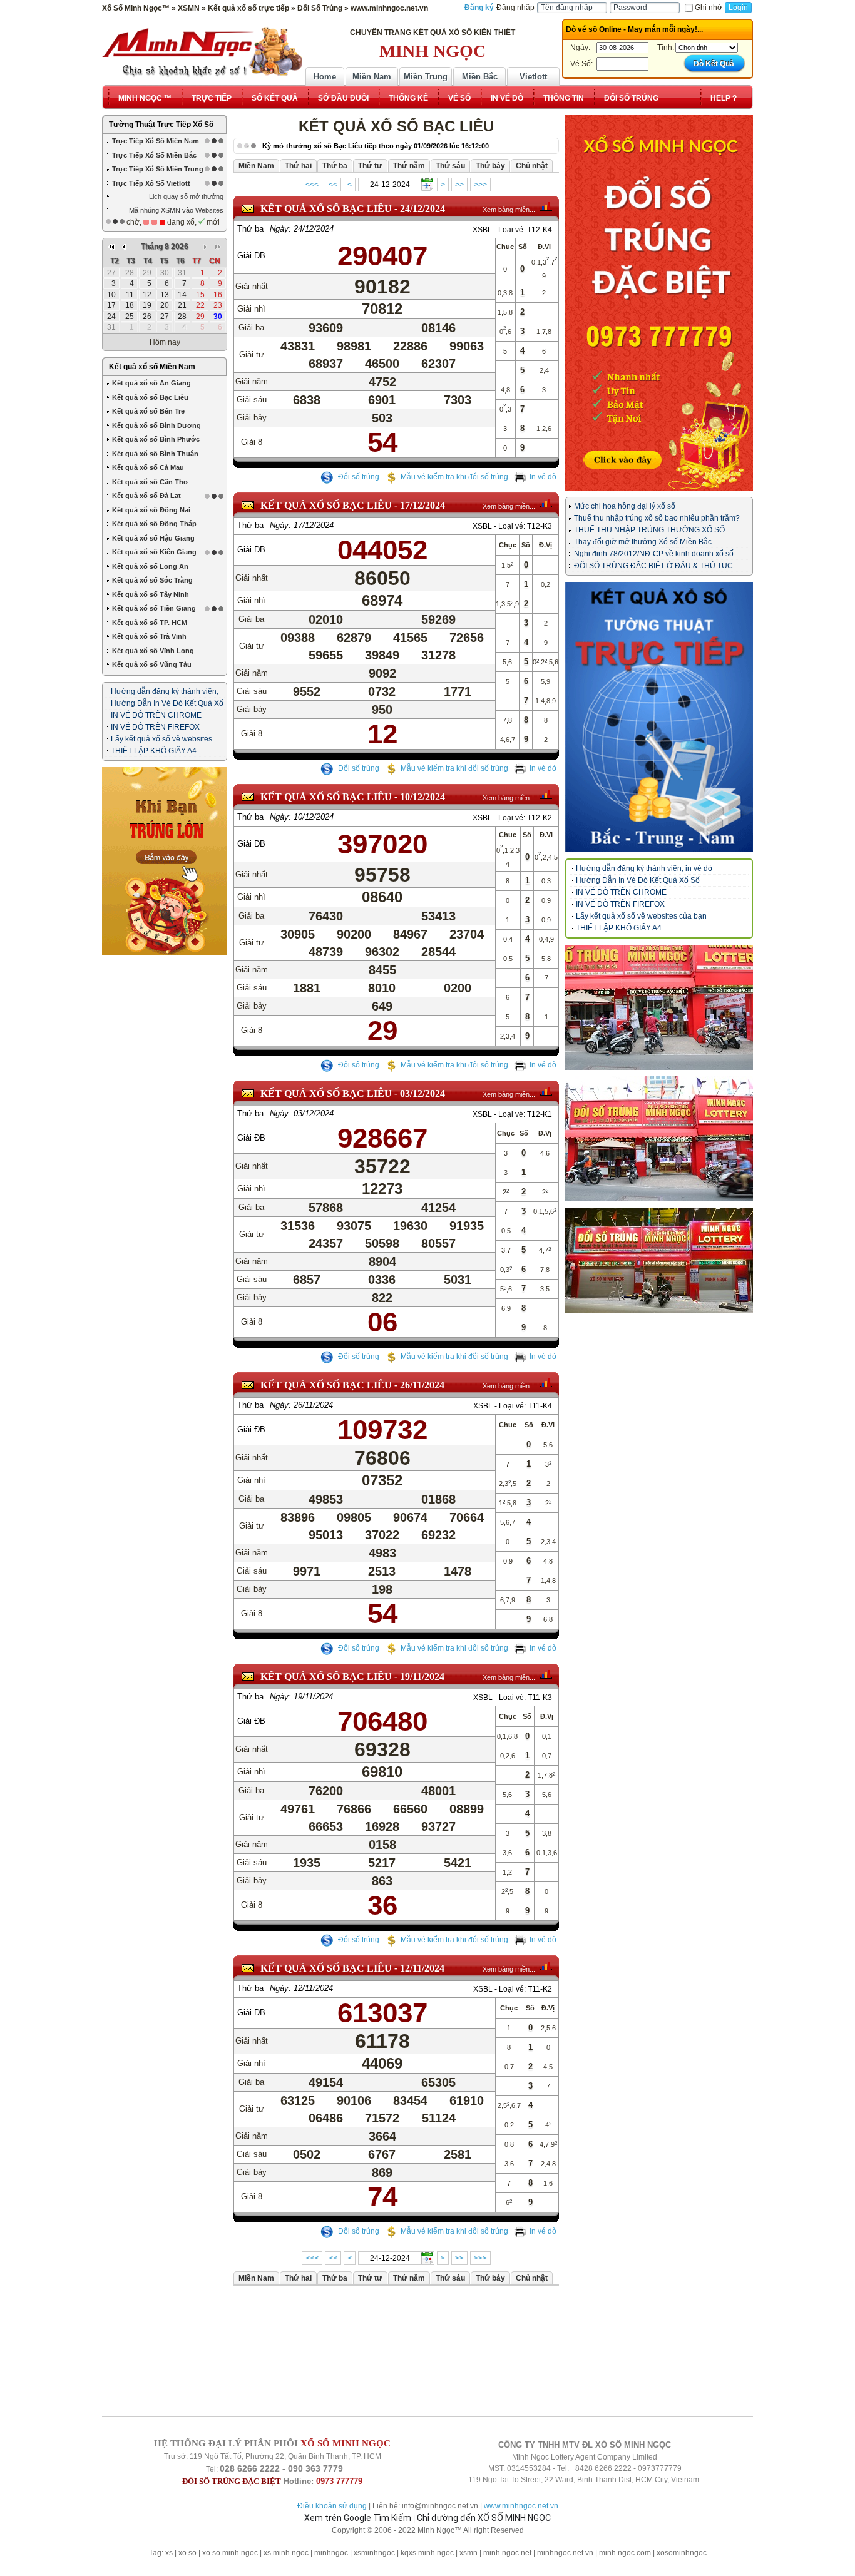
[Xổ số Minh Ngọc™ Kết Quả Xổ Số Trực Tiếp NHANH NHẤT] (202, 52)
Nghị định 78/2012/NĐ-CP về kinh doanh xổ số (654, 554)
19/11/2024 (422, 1677)
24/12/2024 (422, 209)
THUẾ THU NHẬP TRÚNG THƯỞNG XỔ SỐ (649, 530)
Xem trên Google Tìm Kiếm (358, 2518)
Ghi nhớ (709, 8)
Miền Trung (426, 77)
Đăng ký (479, 8)
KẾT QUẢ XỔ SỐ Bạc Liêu (326, 209)
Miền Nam (372, 77)
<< (333, 185)
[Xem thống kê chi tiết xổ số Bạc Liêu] (546, 206)
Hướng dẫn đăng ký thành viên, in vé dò (644, 868)
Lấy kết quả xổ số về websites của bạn (641, 916)
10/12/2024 (422, 797)
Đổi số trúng (358, 477)
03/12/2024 (422, 1093)
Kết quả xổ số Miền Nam (152, 367)
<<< (312, 185)
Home (325, 77)
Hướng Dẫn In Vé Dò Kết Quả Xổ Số (638, 880)
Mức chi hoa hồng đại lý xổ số (625, 506)
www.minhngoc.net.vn (521, 2506)
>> (459, 185)
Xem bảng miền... (509, 210)
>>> (480, 185)
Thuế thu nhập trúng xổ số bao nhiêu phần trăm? (657, 518)
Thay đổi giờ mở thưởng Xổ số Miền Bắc (643, 542)
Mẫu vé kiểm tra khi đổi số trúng (454, 477)
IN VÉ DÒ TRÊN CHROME (156, 715)
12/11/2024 (422, 1968)
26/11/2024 (422, 1385)
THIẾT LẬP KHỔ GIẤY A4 (154, 751)
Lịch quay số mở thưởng (186, 196)
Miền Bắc (480, 77)
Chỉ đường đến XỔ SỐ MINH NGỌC (484, 2518)
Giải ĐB (251, 256)
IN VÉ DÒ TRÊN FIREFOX (155, 727)
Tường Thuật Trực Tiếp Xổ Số (161, 125)
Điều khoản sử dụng (332, 2506)
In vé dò (543, 477)
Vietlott (533, 77)
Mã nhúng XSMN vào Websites (176, 210)
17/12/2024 (422, 505)
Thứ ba (250, 229)
